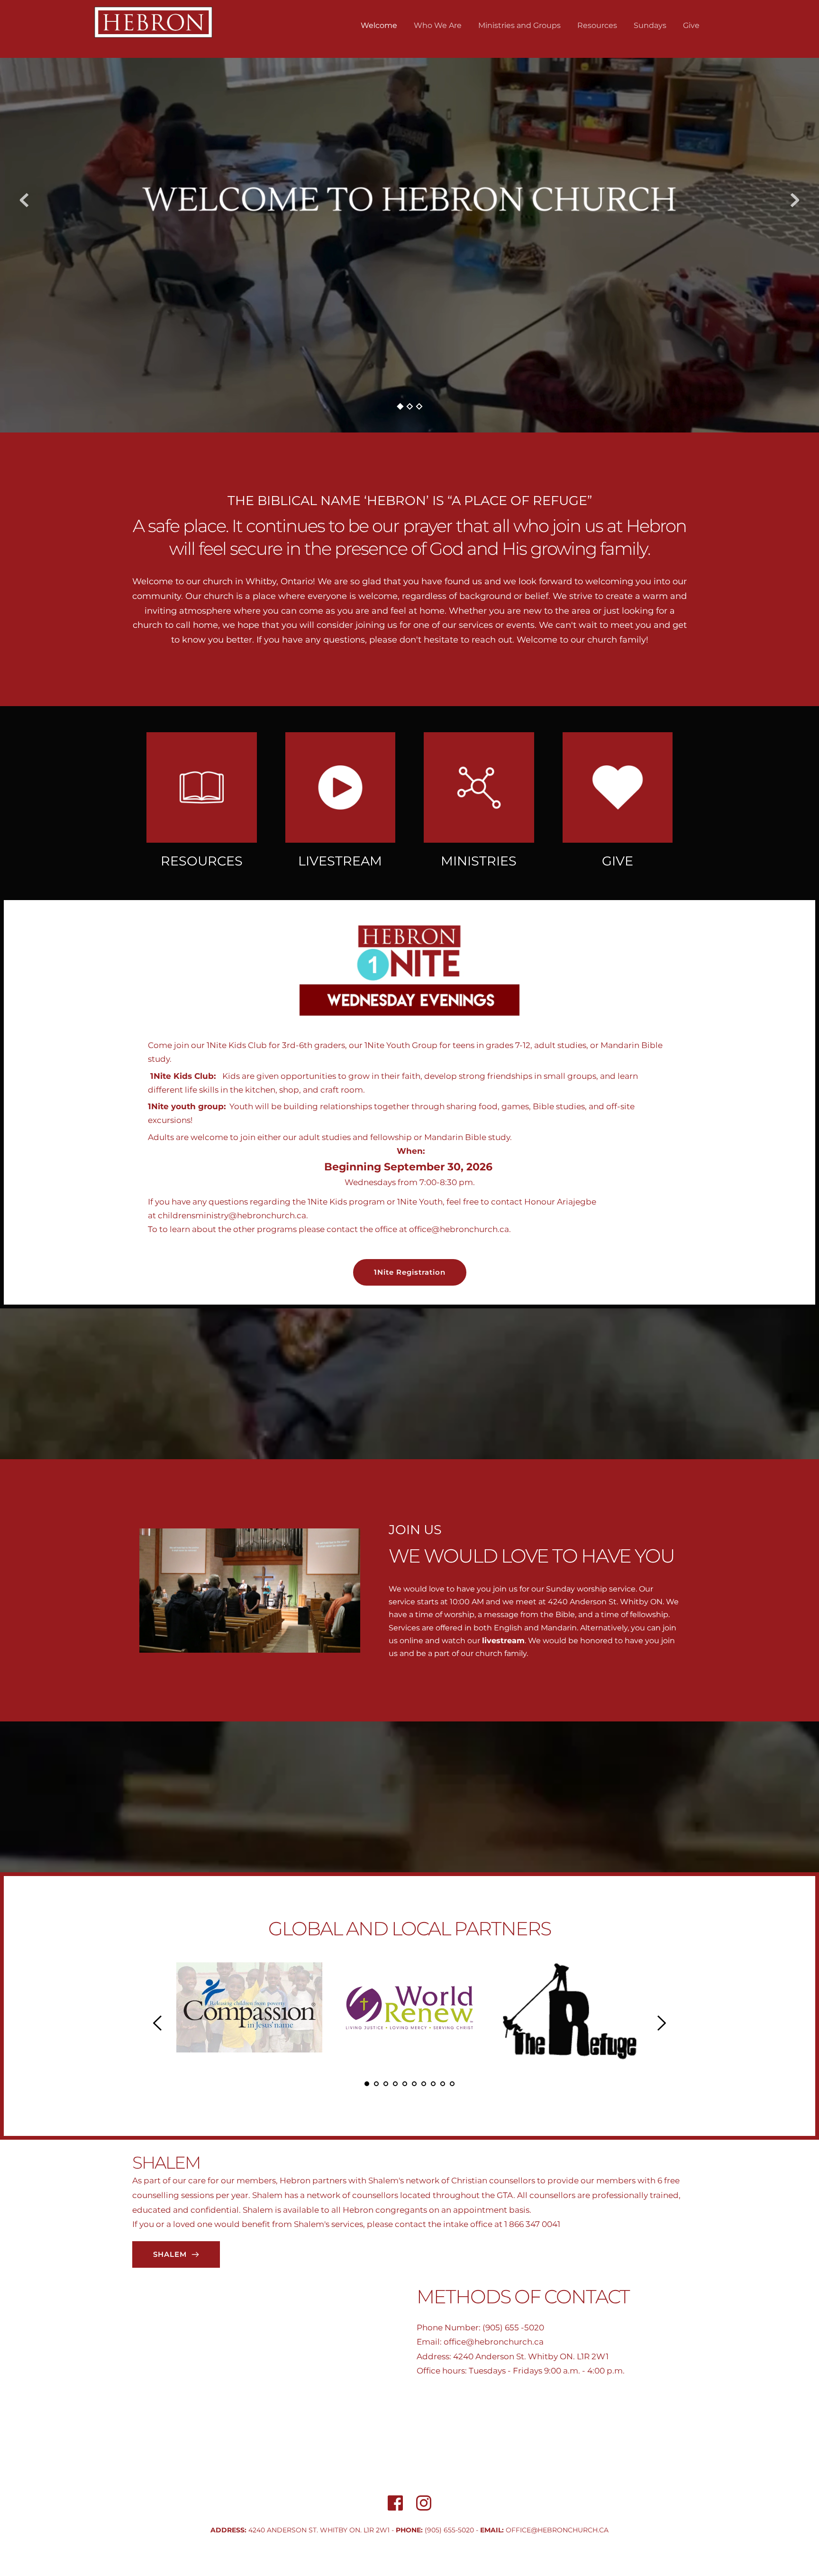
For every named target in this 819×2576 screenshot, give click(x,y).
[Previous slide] (24, 200)
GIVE (618, 861)
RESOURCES (202, 861)
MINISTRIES (479, 861)
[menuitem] (379, 26)
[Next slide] (795, 200)
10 (452, 2084)
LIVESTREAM (340, 861)
